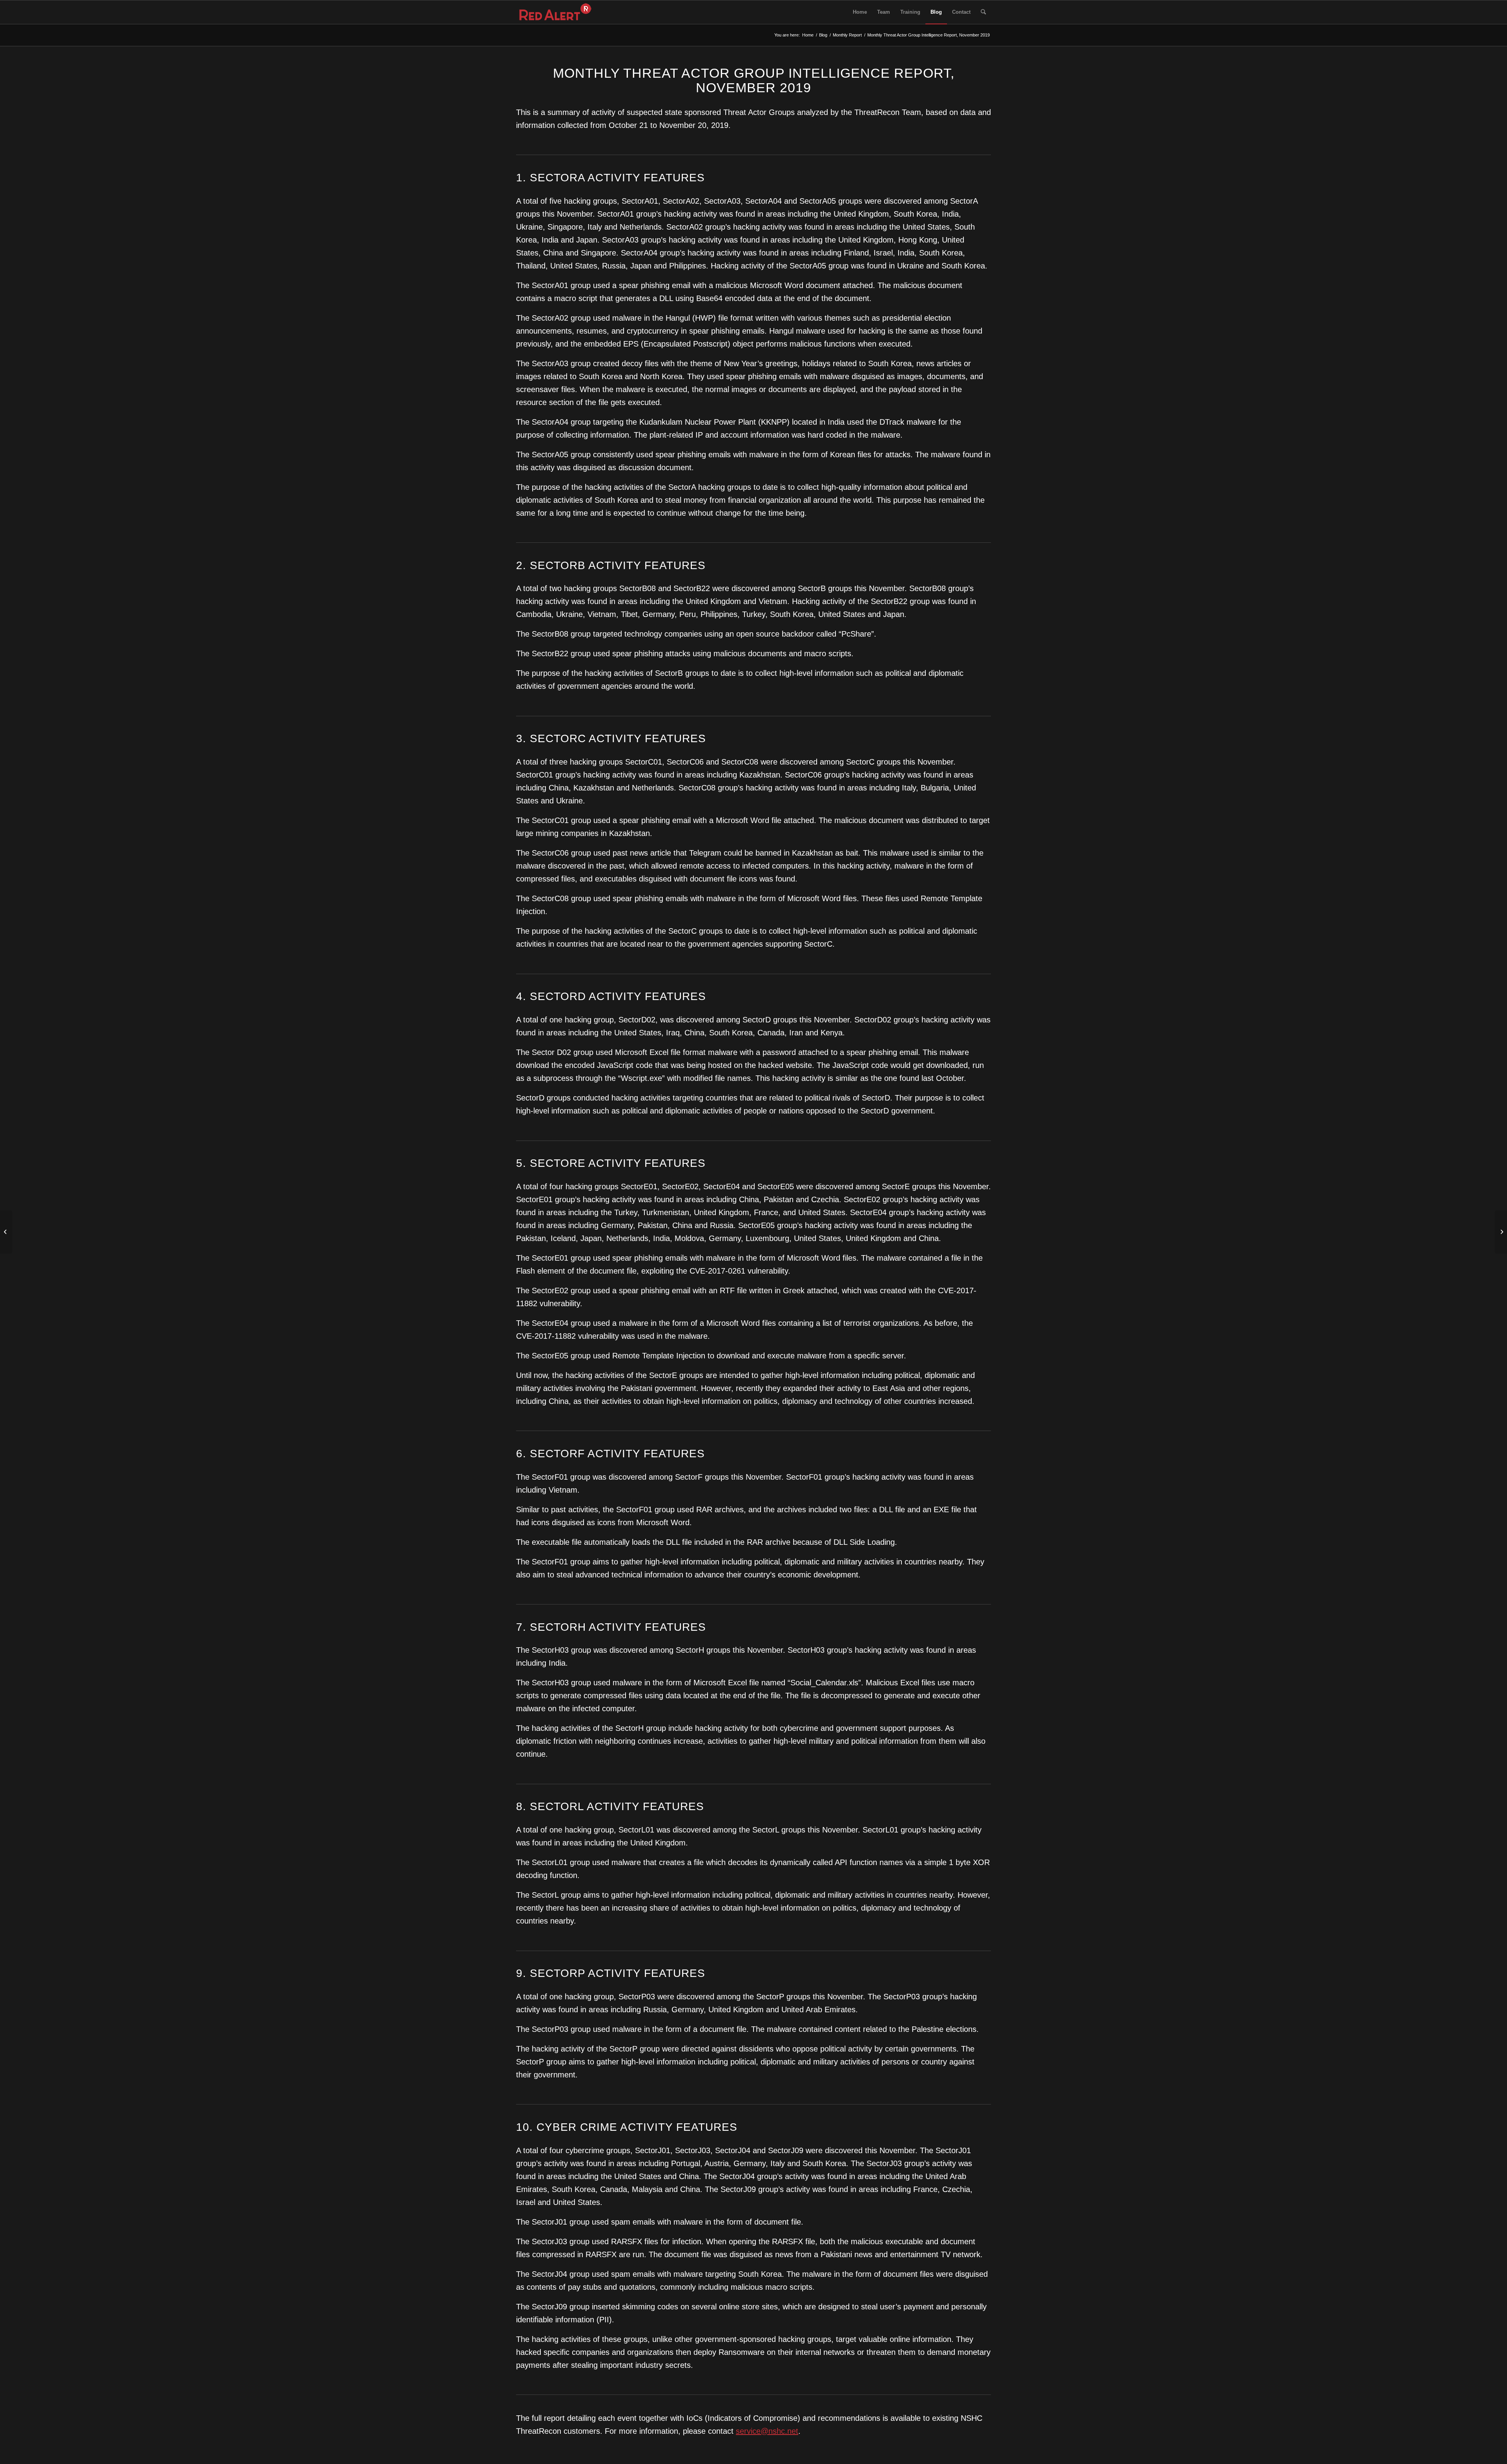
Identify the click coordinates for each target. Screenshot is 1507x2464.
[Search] (983, 12)
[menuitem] (860, 12)
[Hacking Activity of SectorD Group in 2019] (6, 1232)
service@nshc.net (767, 2431)
